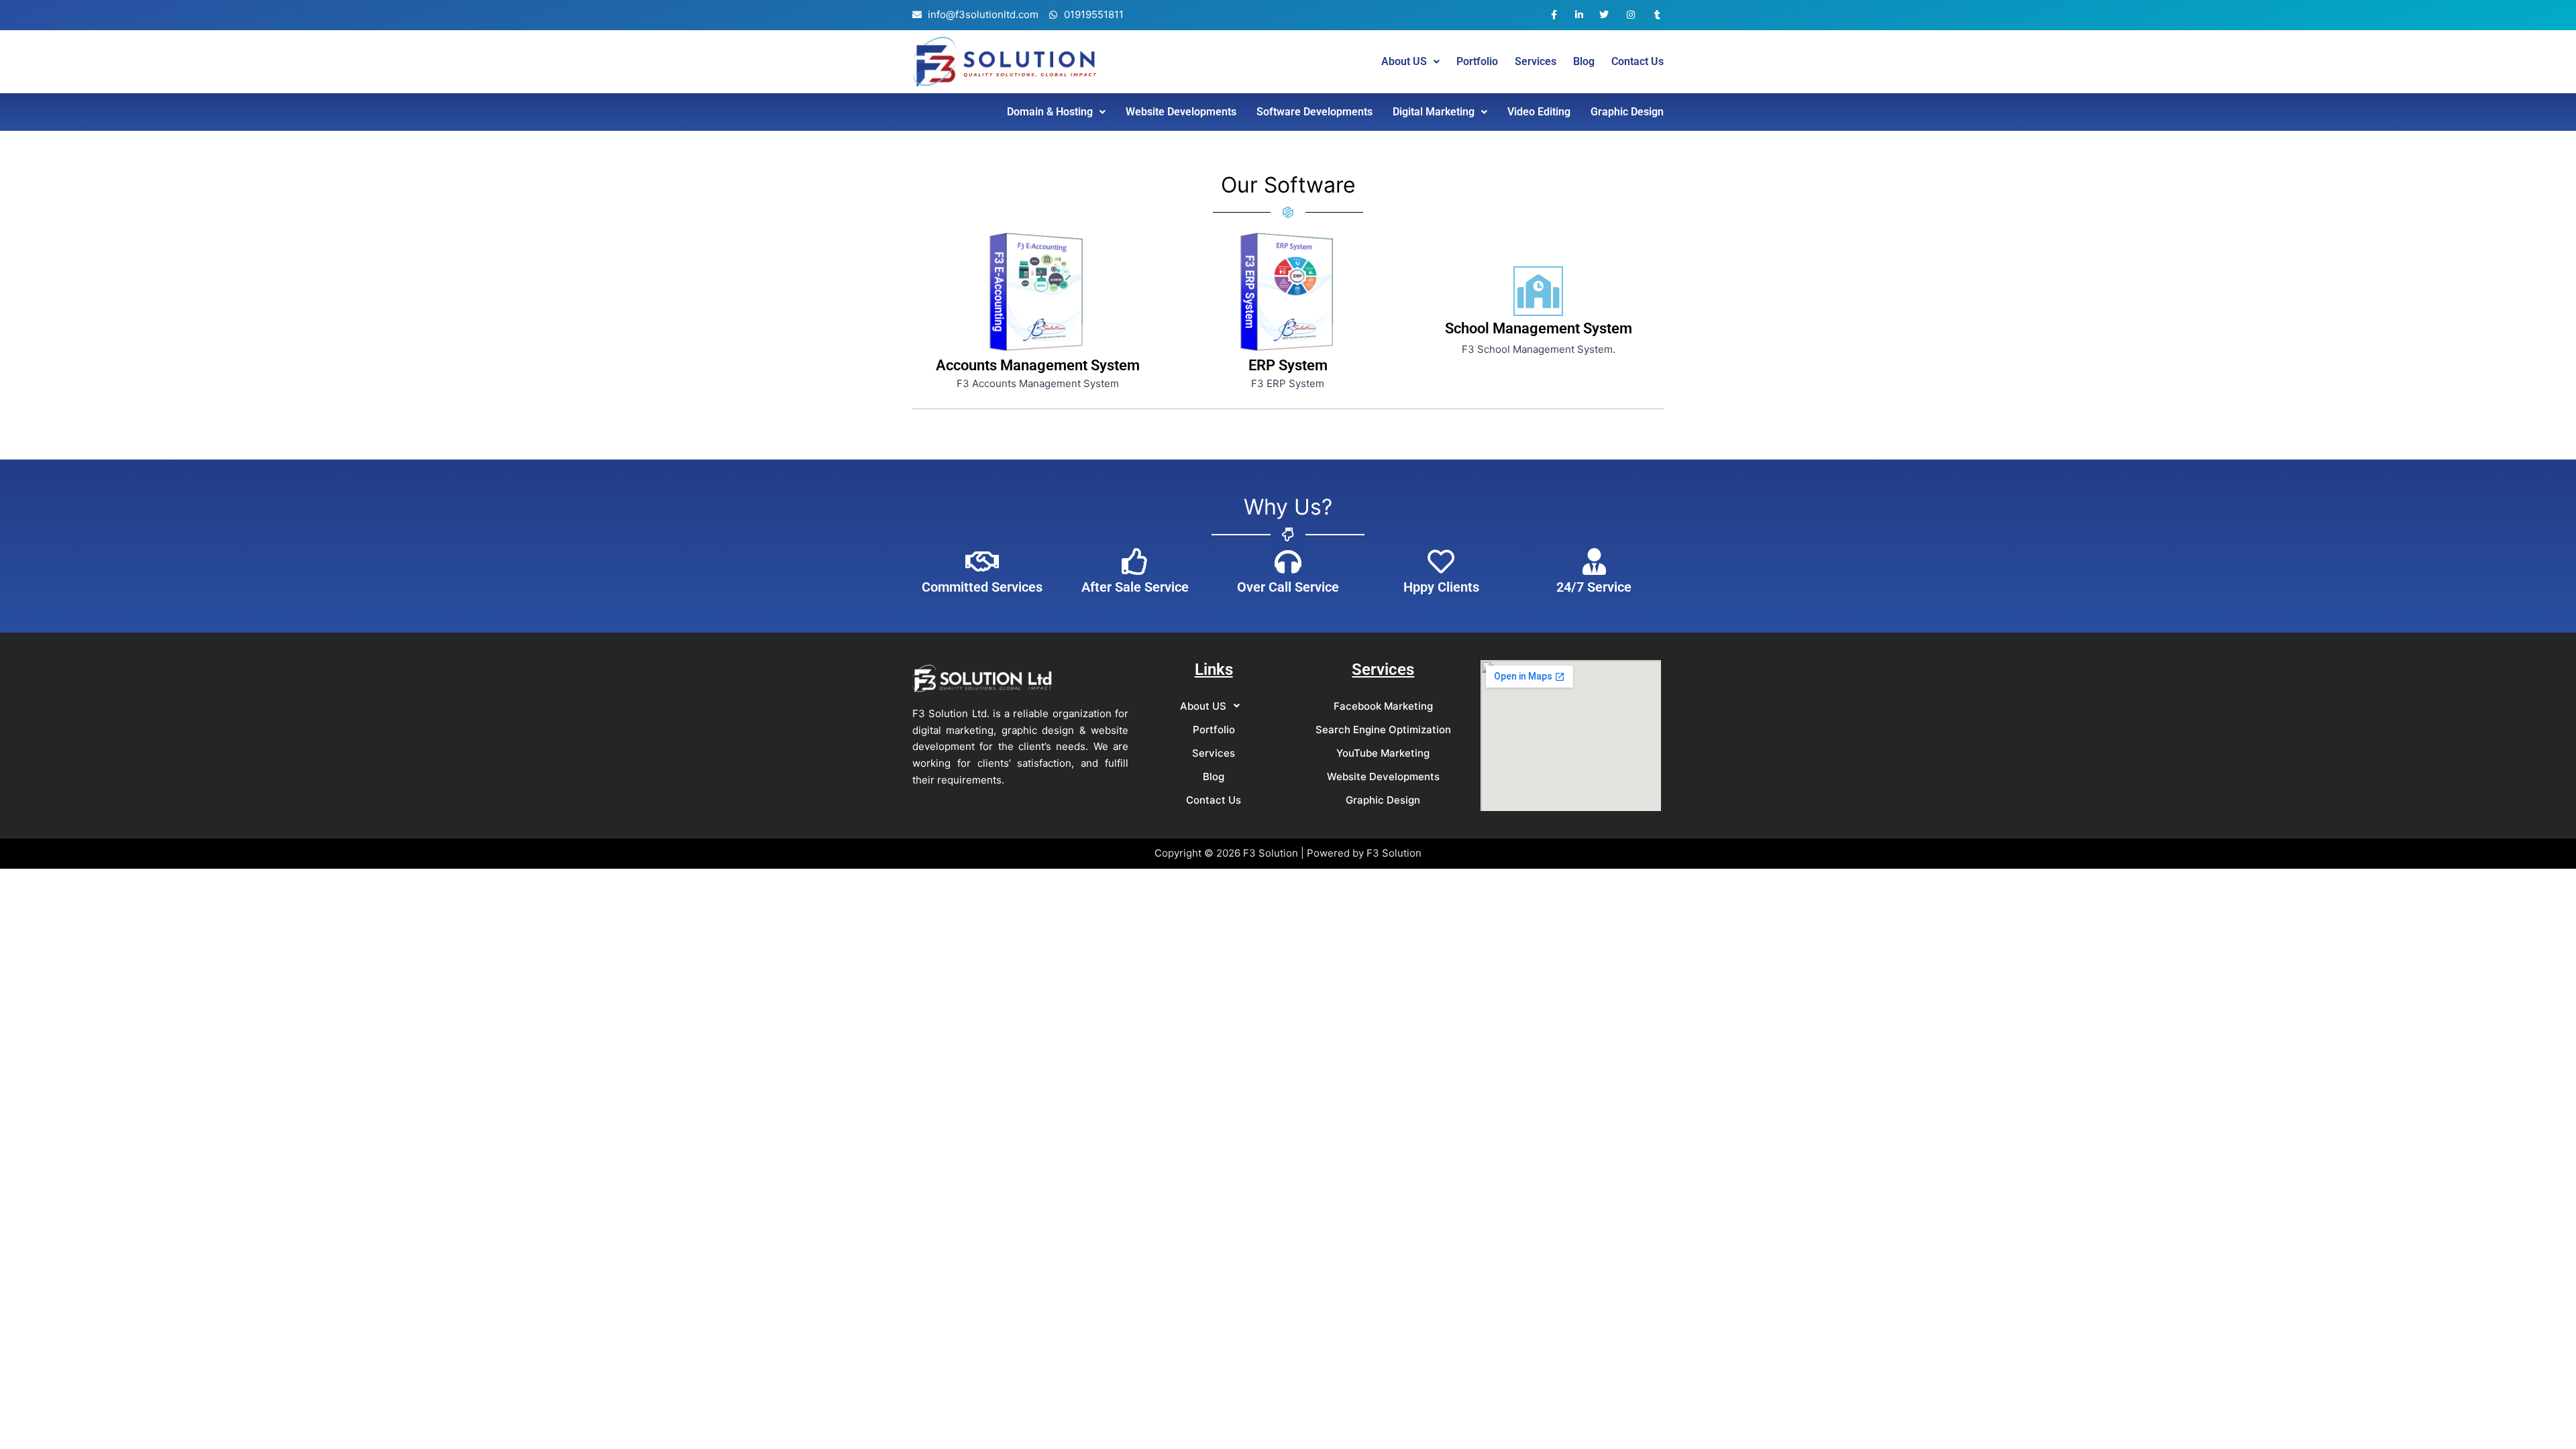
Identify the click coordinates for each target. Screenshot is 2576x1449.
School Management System (1539, 328)
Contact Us (1638, 62)
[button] (1410, 62)
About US (1404, 62)
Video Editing (1539, 112)
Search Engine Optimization (1383, 730)
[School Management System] (1538, 291)
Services (1536, 62)
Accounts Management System (1038, 365)
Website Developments (1181, 112)
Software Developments (1314, 112)
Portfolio (1477, 62)
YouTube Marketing (1383, 753)
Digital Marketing (1434, 112)
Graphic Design (1627, 112)
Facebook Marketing (1383, 706)
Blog (1584, 62)
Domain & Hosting (1050, 112)
